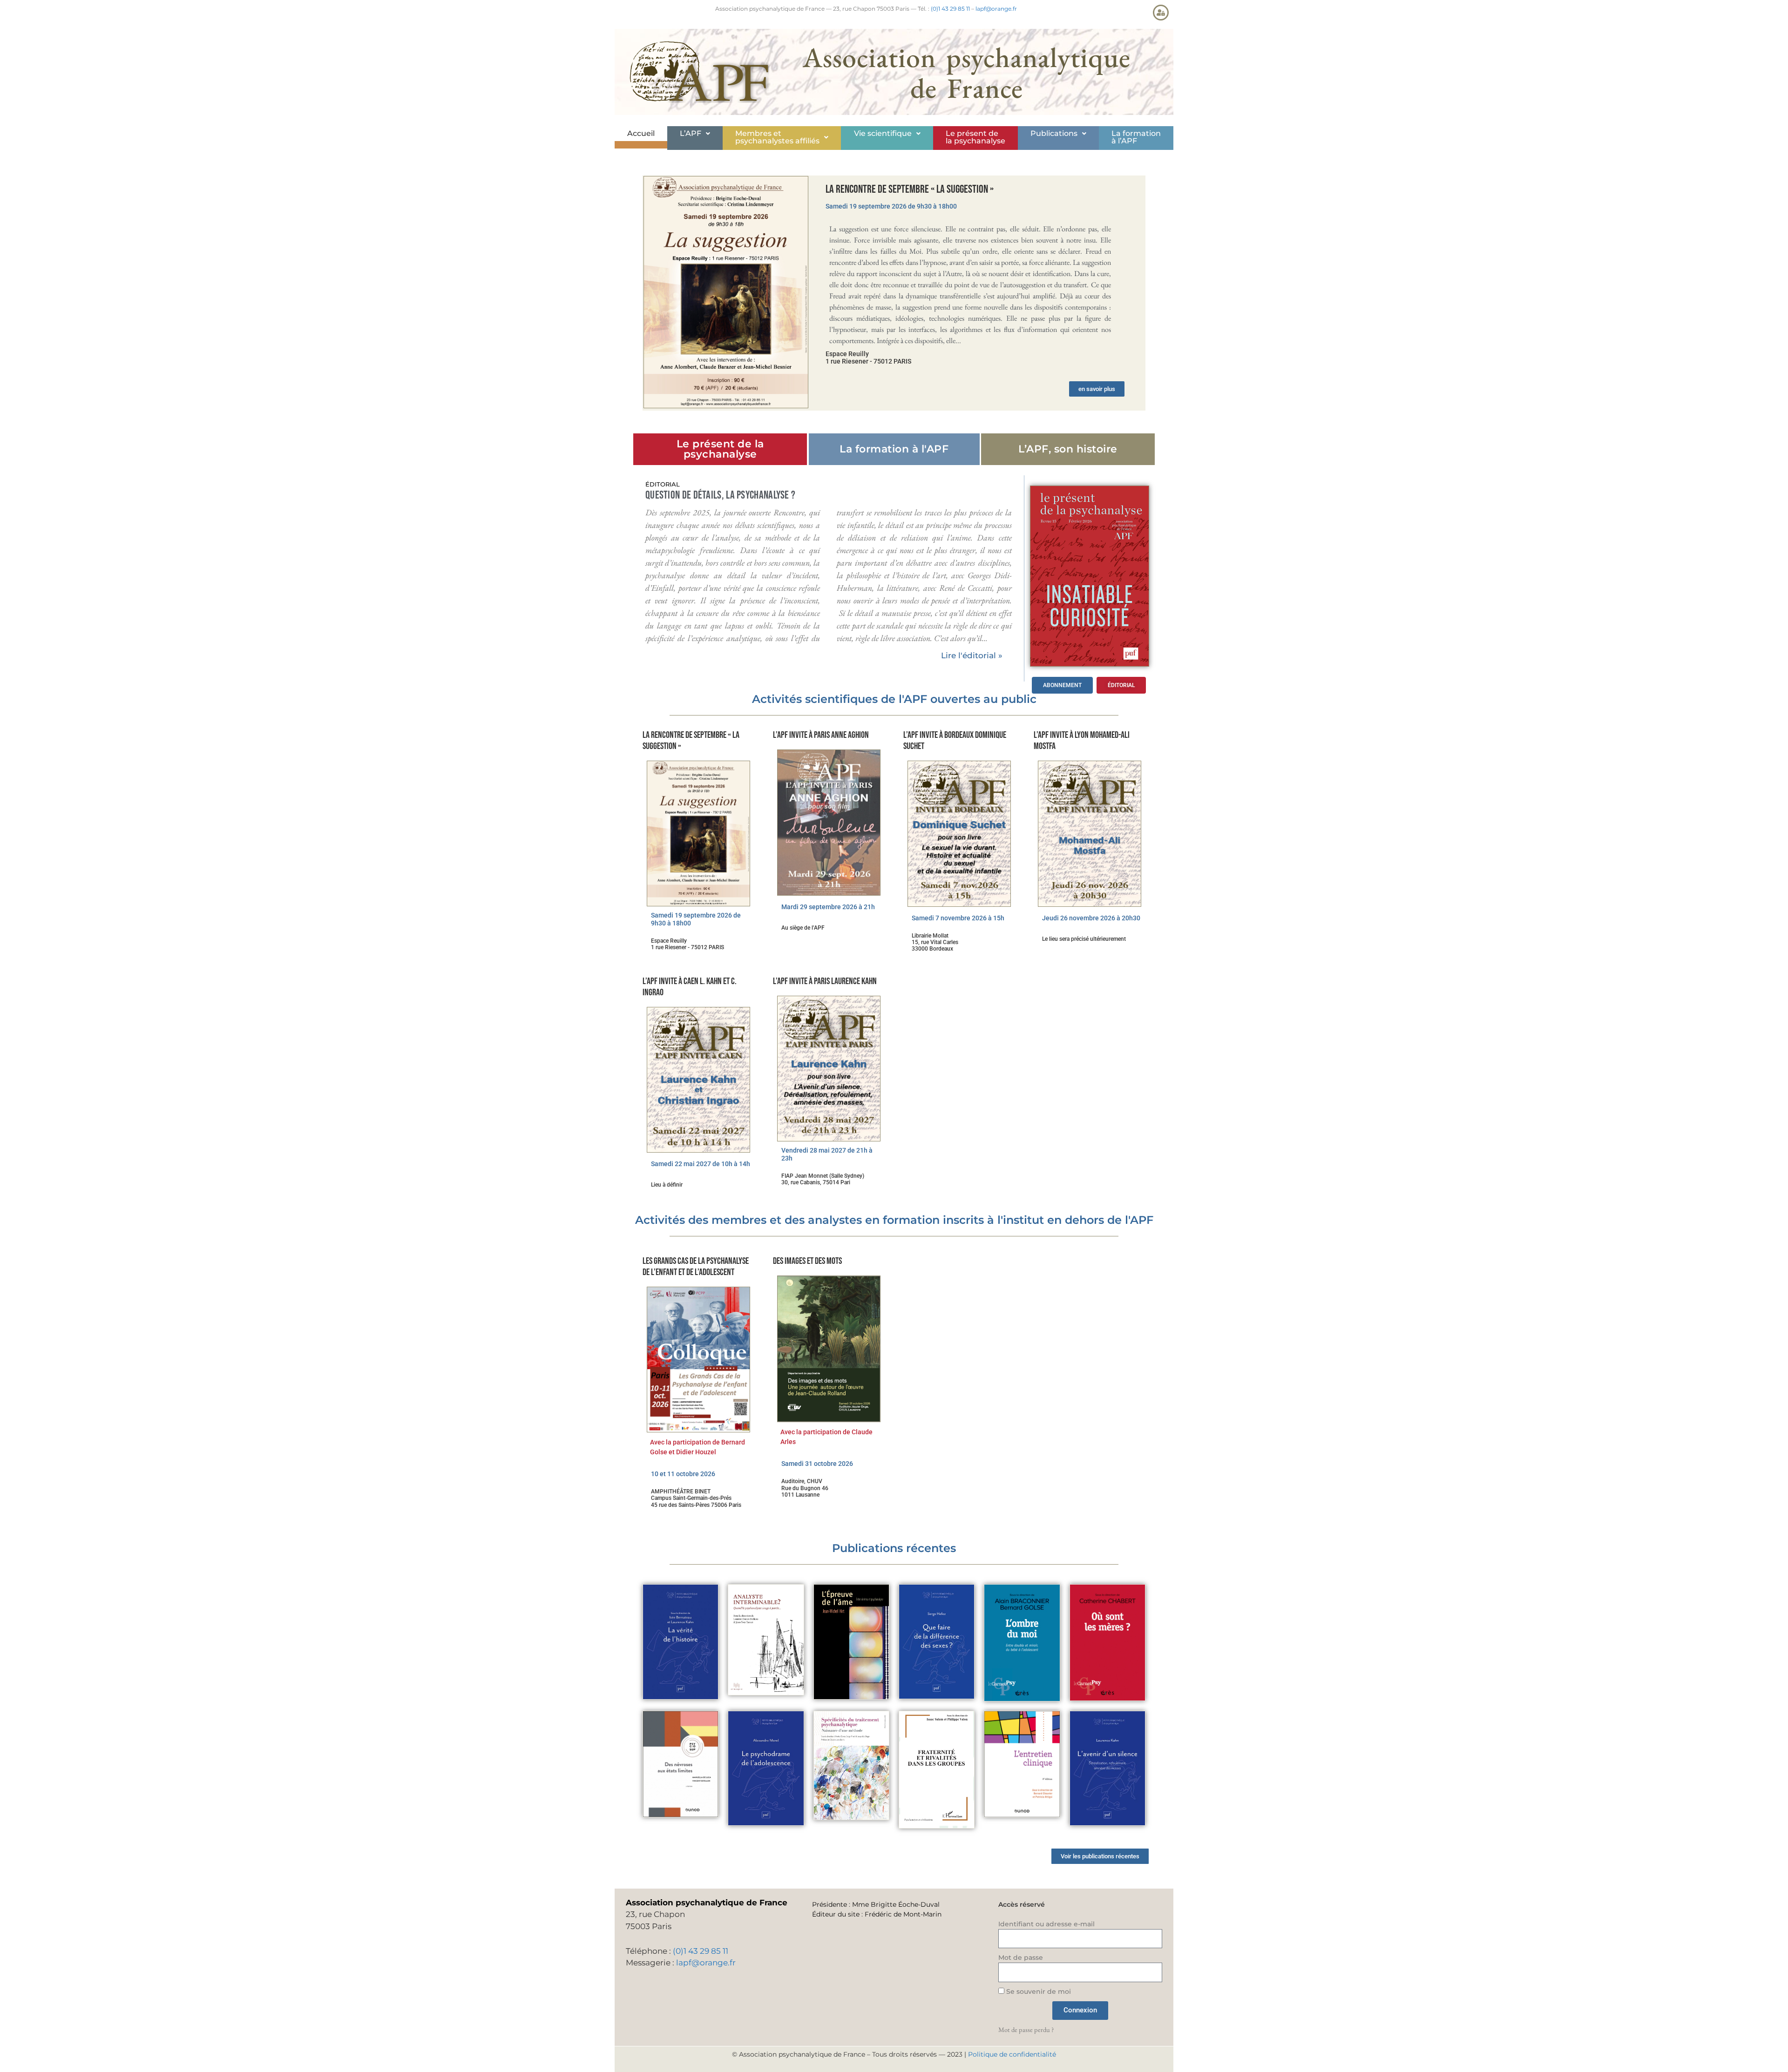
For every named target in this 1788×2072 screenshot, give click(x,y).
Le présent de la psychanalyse (975, 137)
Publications (1054, 133)
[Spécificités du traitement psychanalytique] (851, 1765)
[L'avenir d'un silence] (1107, 1768)
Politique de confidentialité (1012, 2054)
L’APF (691, 133)
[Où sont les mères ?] (1107, 1643)
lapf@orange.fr (996, 9)
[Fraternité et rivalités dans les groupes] (937, 1770)
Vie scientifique (883, 133)
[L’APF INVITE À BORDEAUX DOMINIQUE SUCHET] (959, 834)
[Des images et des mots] (829, 1349)
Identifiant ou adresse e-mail (1046, 1924)
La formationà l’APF (1136, 137)
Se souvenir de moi (1038, 1991)
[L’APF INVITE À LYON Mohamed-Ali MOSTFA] (1090, 834)
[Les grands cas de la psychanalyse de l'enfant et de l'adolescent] (698, 1360)
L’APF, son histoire (1068, 449)
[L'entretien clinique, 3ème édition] (1022, 1764)
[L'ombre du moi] (1022, 1643)
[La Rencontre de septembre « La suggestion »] (726, 292)
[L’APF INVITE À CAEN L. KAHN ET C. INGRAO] (698, 1080)
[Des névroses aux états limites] (681, 1764)
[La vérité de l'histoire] (681, 1642)
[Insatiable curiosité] (1090, 576)
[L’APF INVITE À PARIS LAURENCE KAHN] (829, 1069)
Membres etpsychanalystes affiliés (777, 137)
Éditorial (663, 484)
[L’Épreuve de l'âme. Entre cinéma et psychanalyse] (851, 1642)
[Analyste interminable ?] (766, 1640)
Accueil (641, 133)
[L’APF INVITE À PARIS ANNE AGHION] (829, 822)
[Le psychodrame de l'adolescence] (766, 1768)
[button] (695, 134)
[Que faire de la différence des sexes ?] (937, 1642)
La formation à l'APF (894, 449)
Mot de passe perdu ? (1026, 2029)
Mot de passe (1021, 1957)
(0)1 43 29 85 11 (950, 9)
